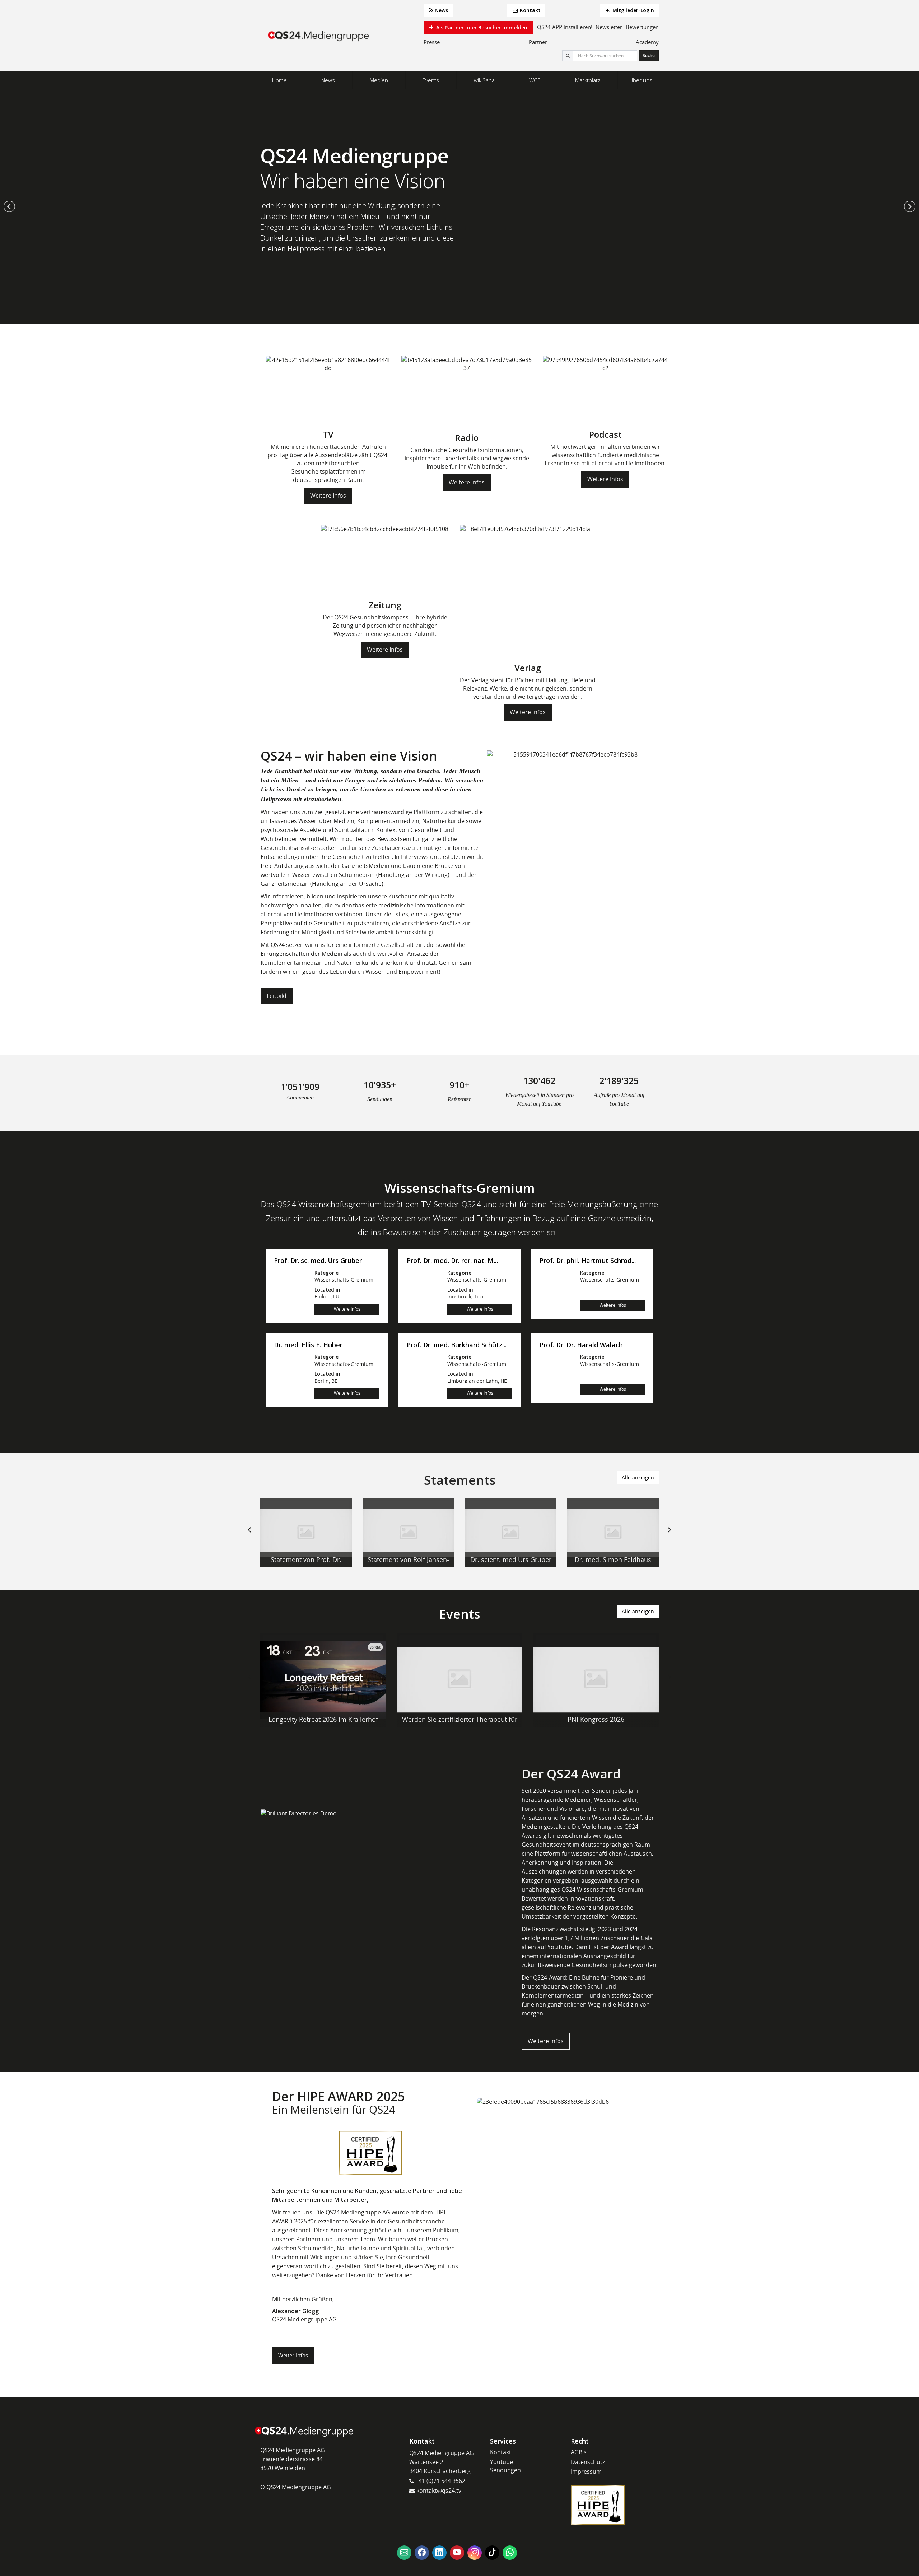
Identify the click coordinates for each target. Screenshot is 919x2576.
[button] (9, 206)
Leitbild (277, 996)
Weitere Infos (328, 496)
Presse (432, 42)
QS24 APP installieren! (565, 27)
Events (431, 80)
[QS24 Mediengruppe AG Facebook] (422, 2553)
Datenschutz (588, 2462)
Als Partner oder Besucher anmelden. (482, 27)
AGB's (579, 2452)
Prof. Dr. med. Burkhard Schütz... (457, 1345)
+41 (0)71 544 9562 (440, 2481)
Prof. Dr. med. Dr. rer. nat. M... (452, 1261)
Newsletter (609, 27)
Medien (379, 80)
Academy (647, 42)
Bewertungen (642, 27)
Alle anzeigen (638, 1477)
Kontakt (530, 10)
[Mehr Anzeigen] (306, 1533)
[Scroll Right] (670, 1535)
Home (279, 80)
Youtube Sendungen (505, 2466)
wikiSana (484, 80)
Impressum (586, 2472)
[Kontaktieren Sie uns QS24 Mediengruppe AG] (404, 2553)
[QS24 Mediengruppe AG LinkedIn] (439, 2553)
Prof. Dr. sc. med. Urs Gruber (318, 1261)
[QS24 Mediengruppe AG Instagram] (475, 2553)
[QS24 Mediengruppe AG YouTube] (457, 2553)
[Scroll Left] (249, 1535)
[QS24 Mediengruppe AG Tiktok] (492, 2553)
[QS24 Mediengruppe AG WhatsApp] (510, 2553)
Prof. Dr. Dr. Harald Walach (581, 1345)
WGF (535, 80)
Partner (538, 42)
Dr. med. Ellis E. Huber (308, 1345)
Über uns (641, 80)
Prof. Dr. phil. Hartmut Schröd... (588, 1261)
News (441, 10)
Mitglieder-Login (633, 10)
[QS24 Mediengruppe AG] (319, 36)
